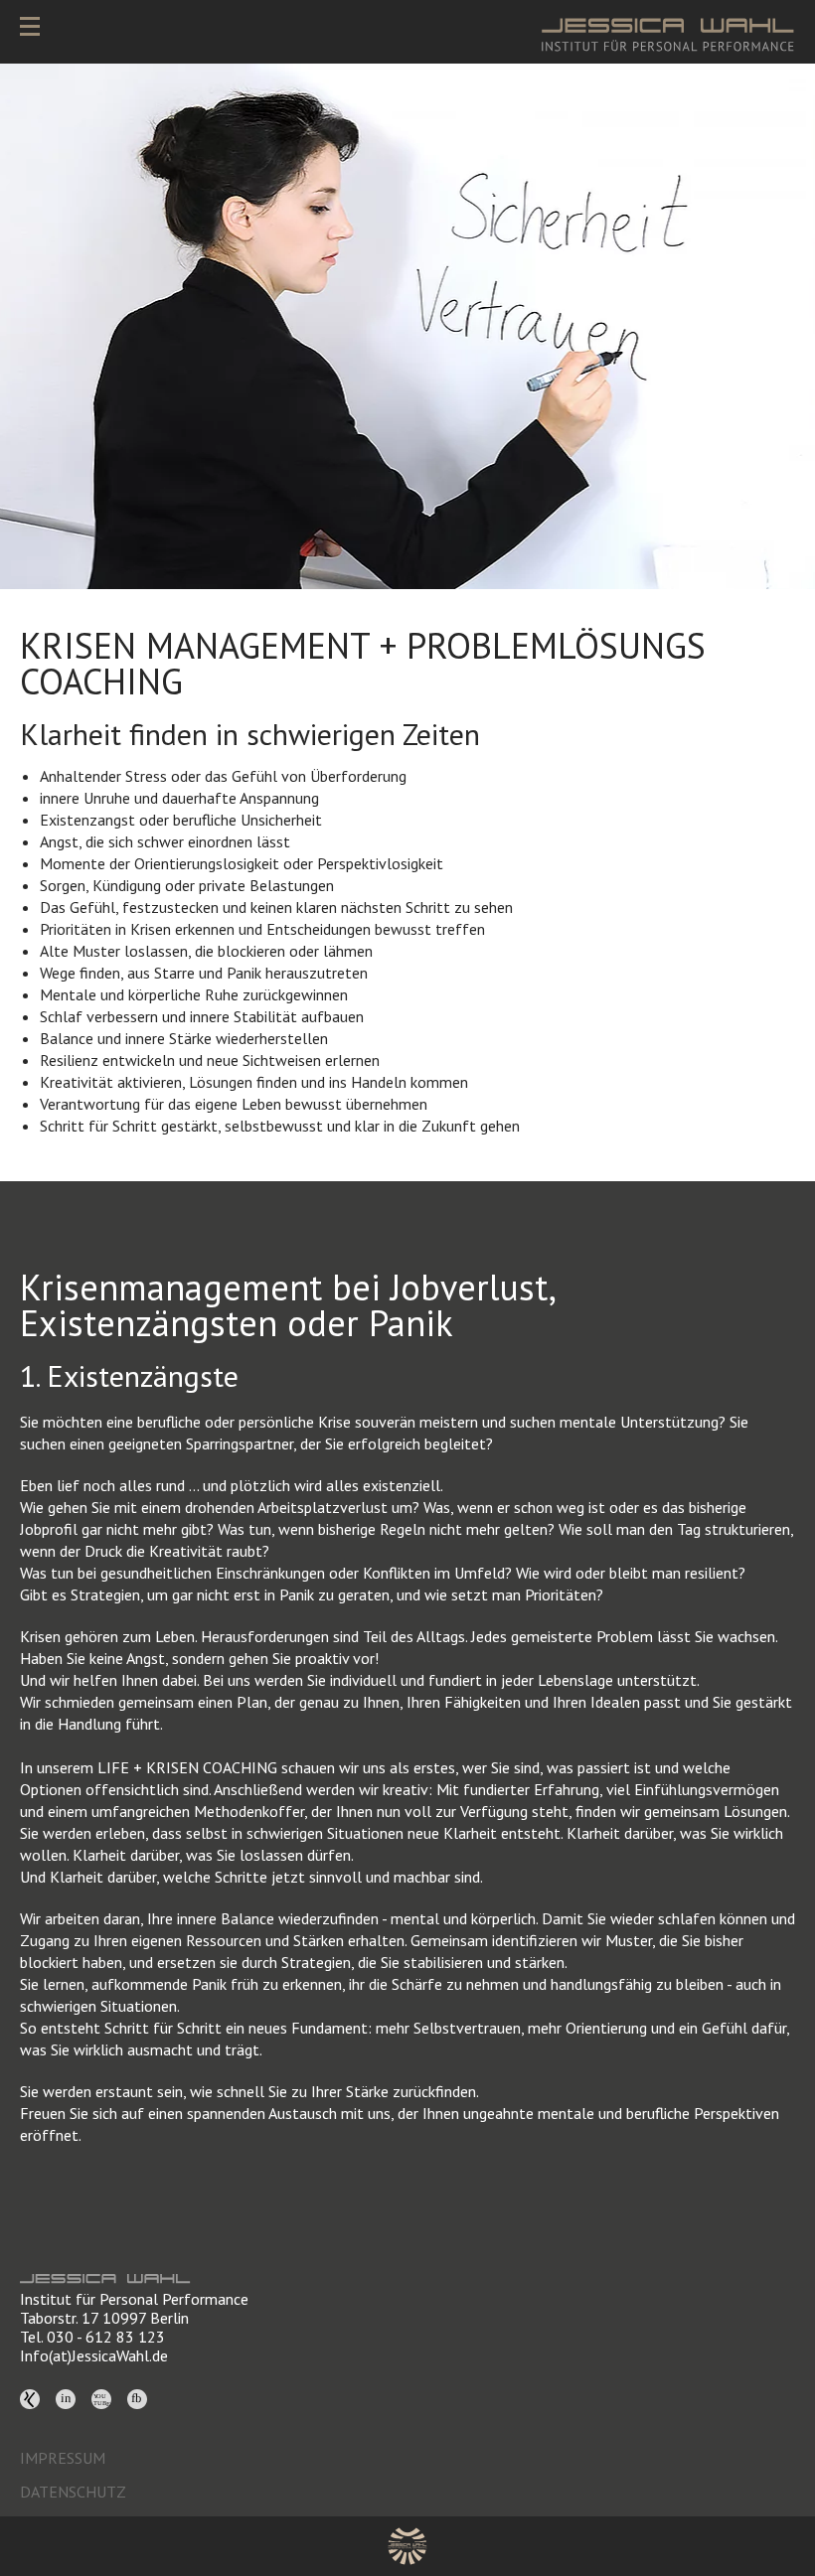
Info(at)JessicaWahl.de (94, 2355)
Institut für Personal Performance (134, 2299)
